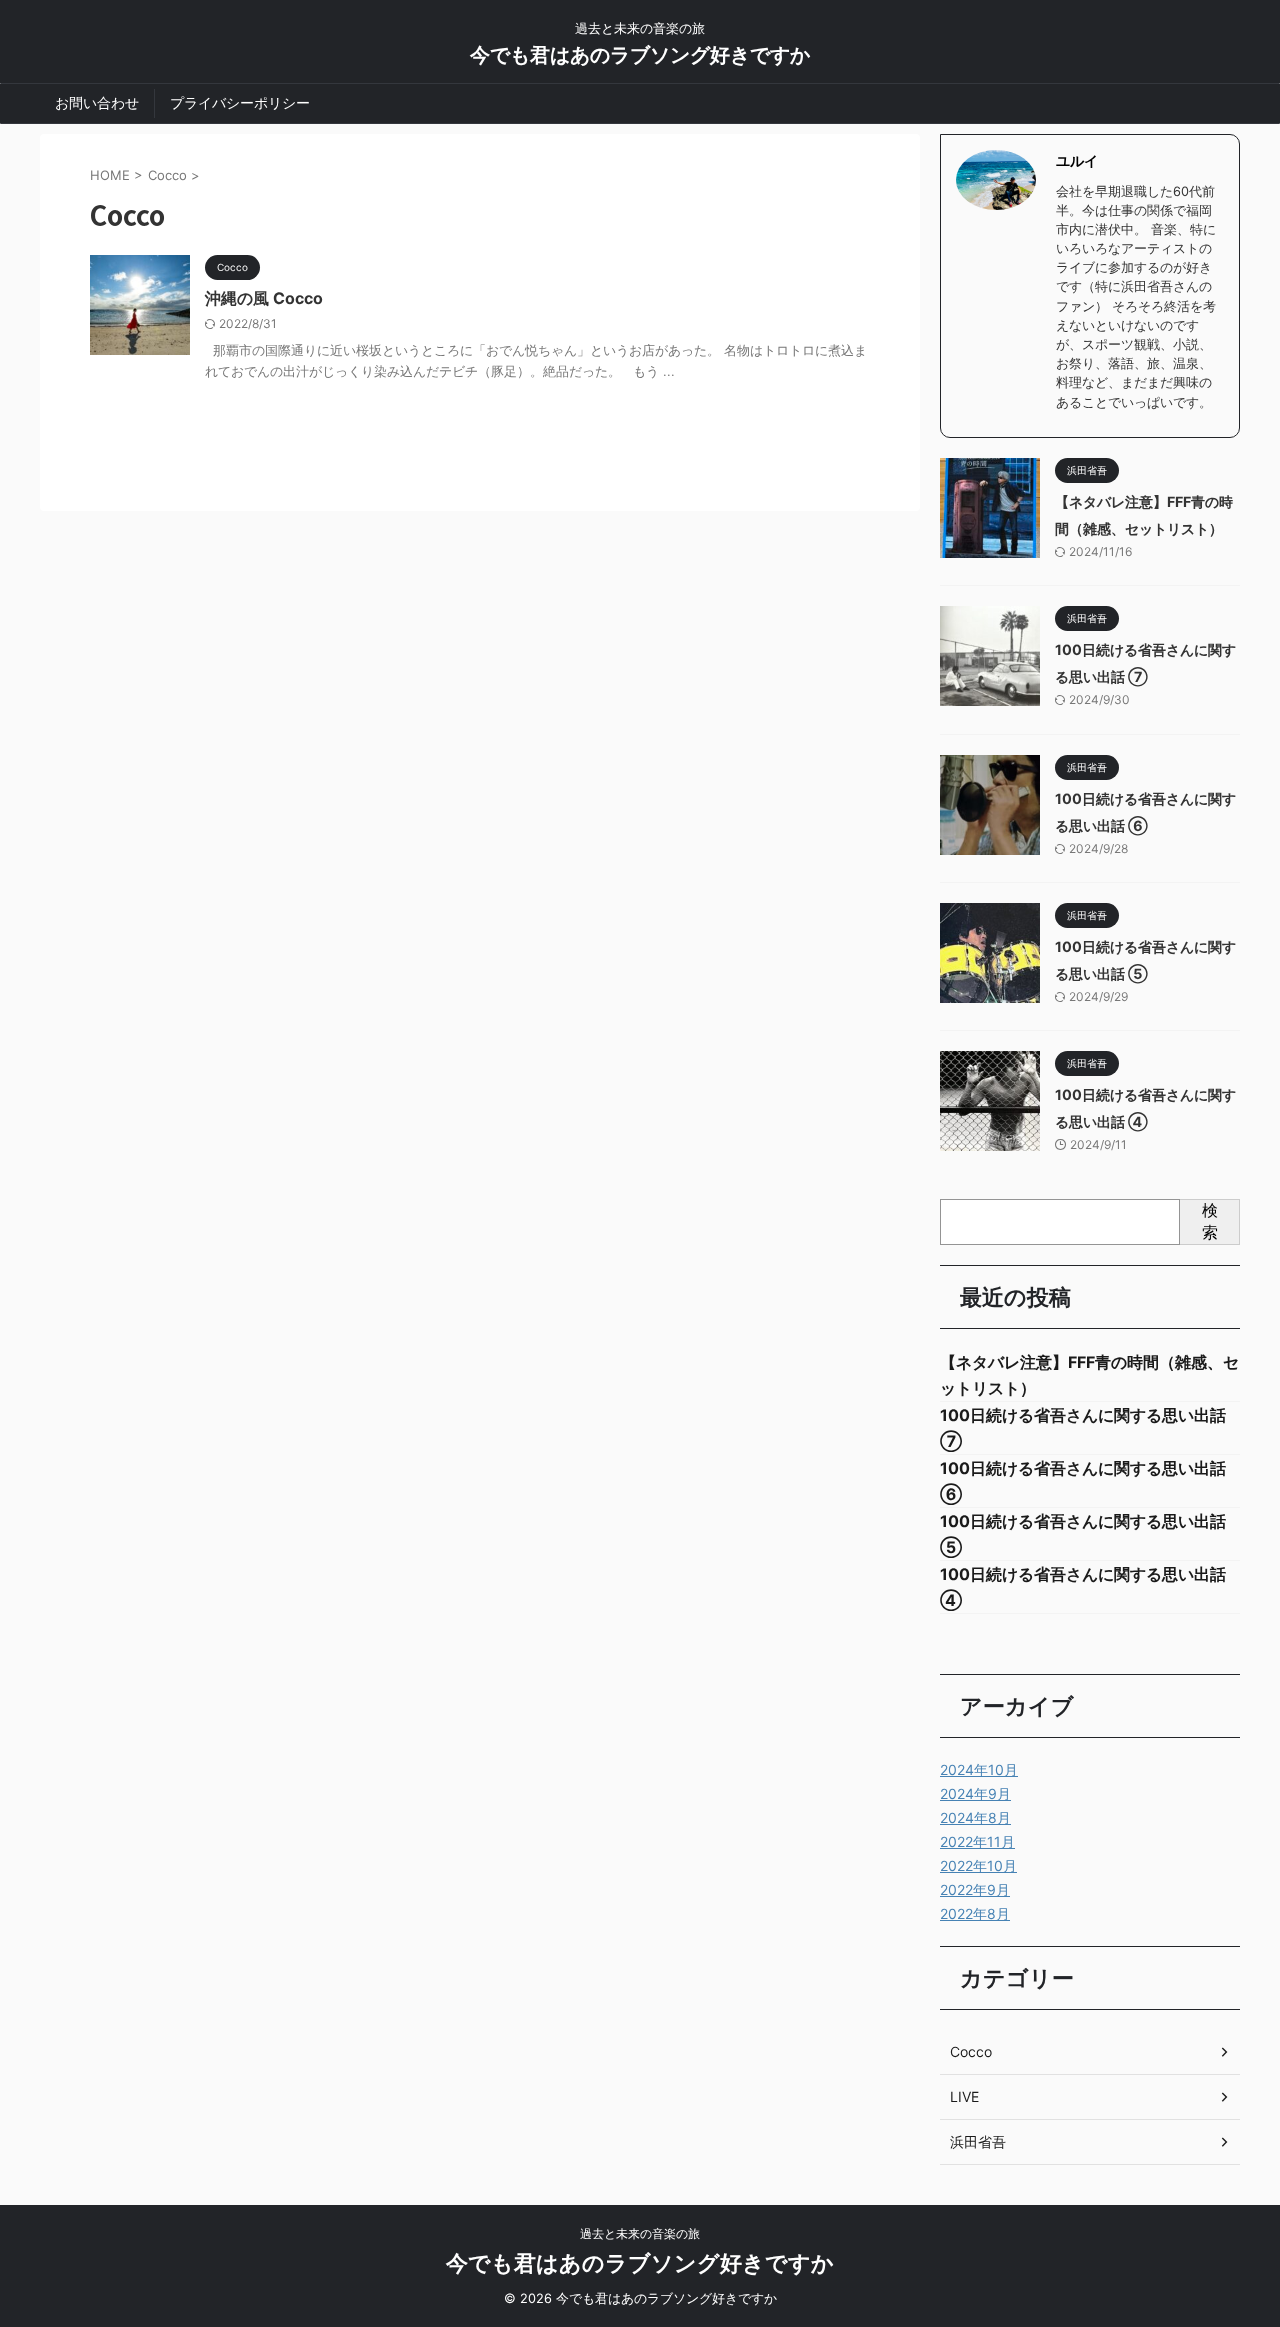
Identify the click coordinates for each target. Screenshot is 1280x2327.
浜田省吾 (978, 2141)
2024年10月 (979, 1769)
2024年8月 (975, 1817)
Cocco (971, 2051)
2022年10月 (978, 1865)
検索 (1210, 1221)
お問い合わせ (97, 102)
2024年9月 (975, 1793)
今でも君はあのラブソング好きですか (640, 55)
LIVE (964, 2096)
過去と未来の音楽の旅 (640, 2233)
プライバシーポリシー (240, 102)
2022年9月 (975, 1889)
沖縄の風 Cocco (264, 298)
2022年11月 (977, 1841)
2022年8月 (975, 1913)
